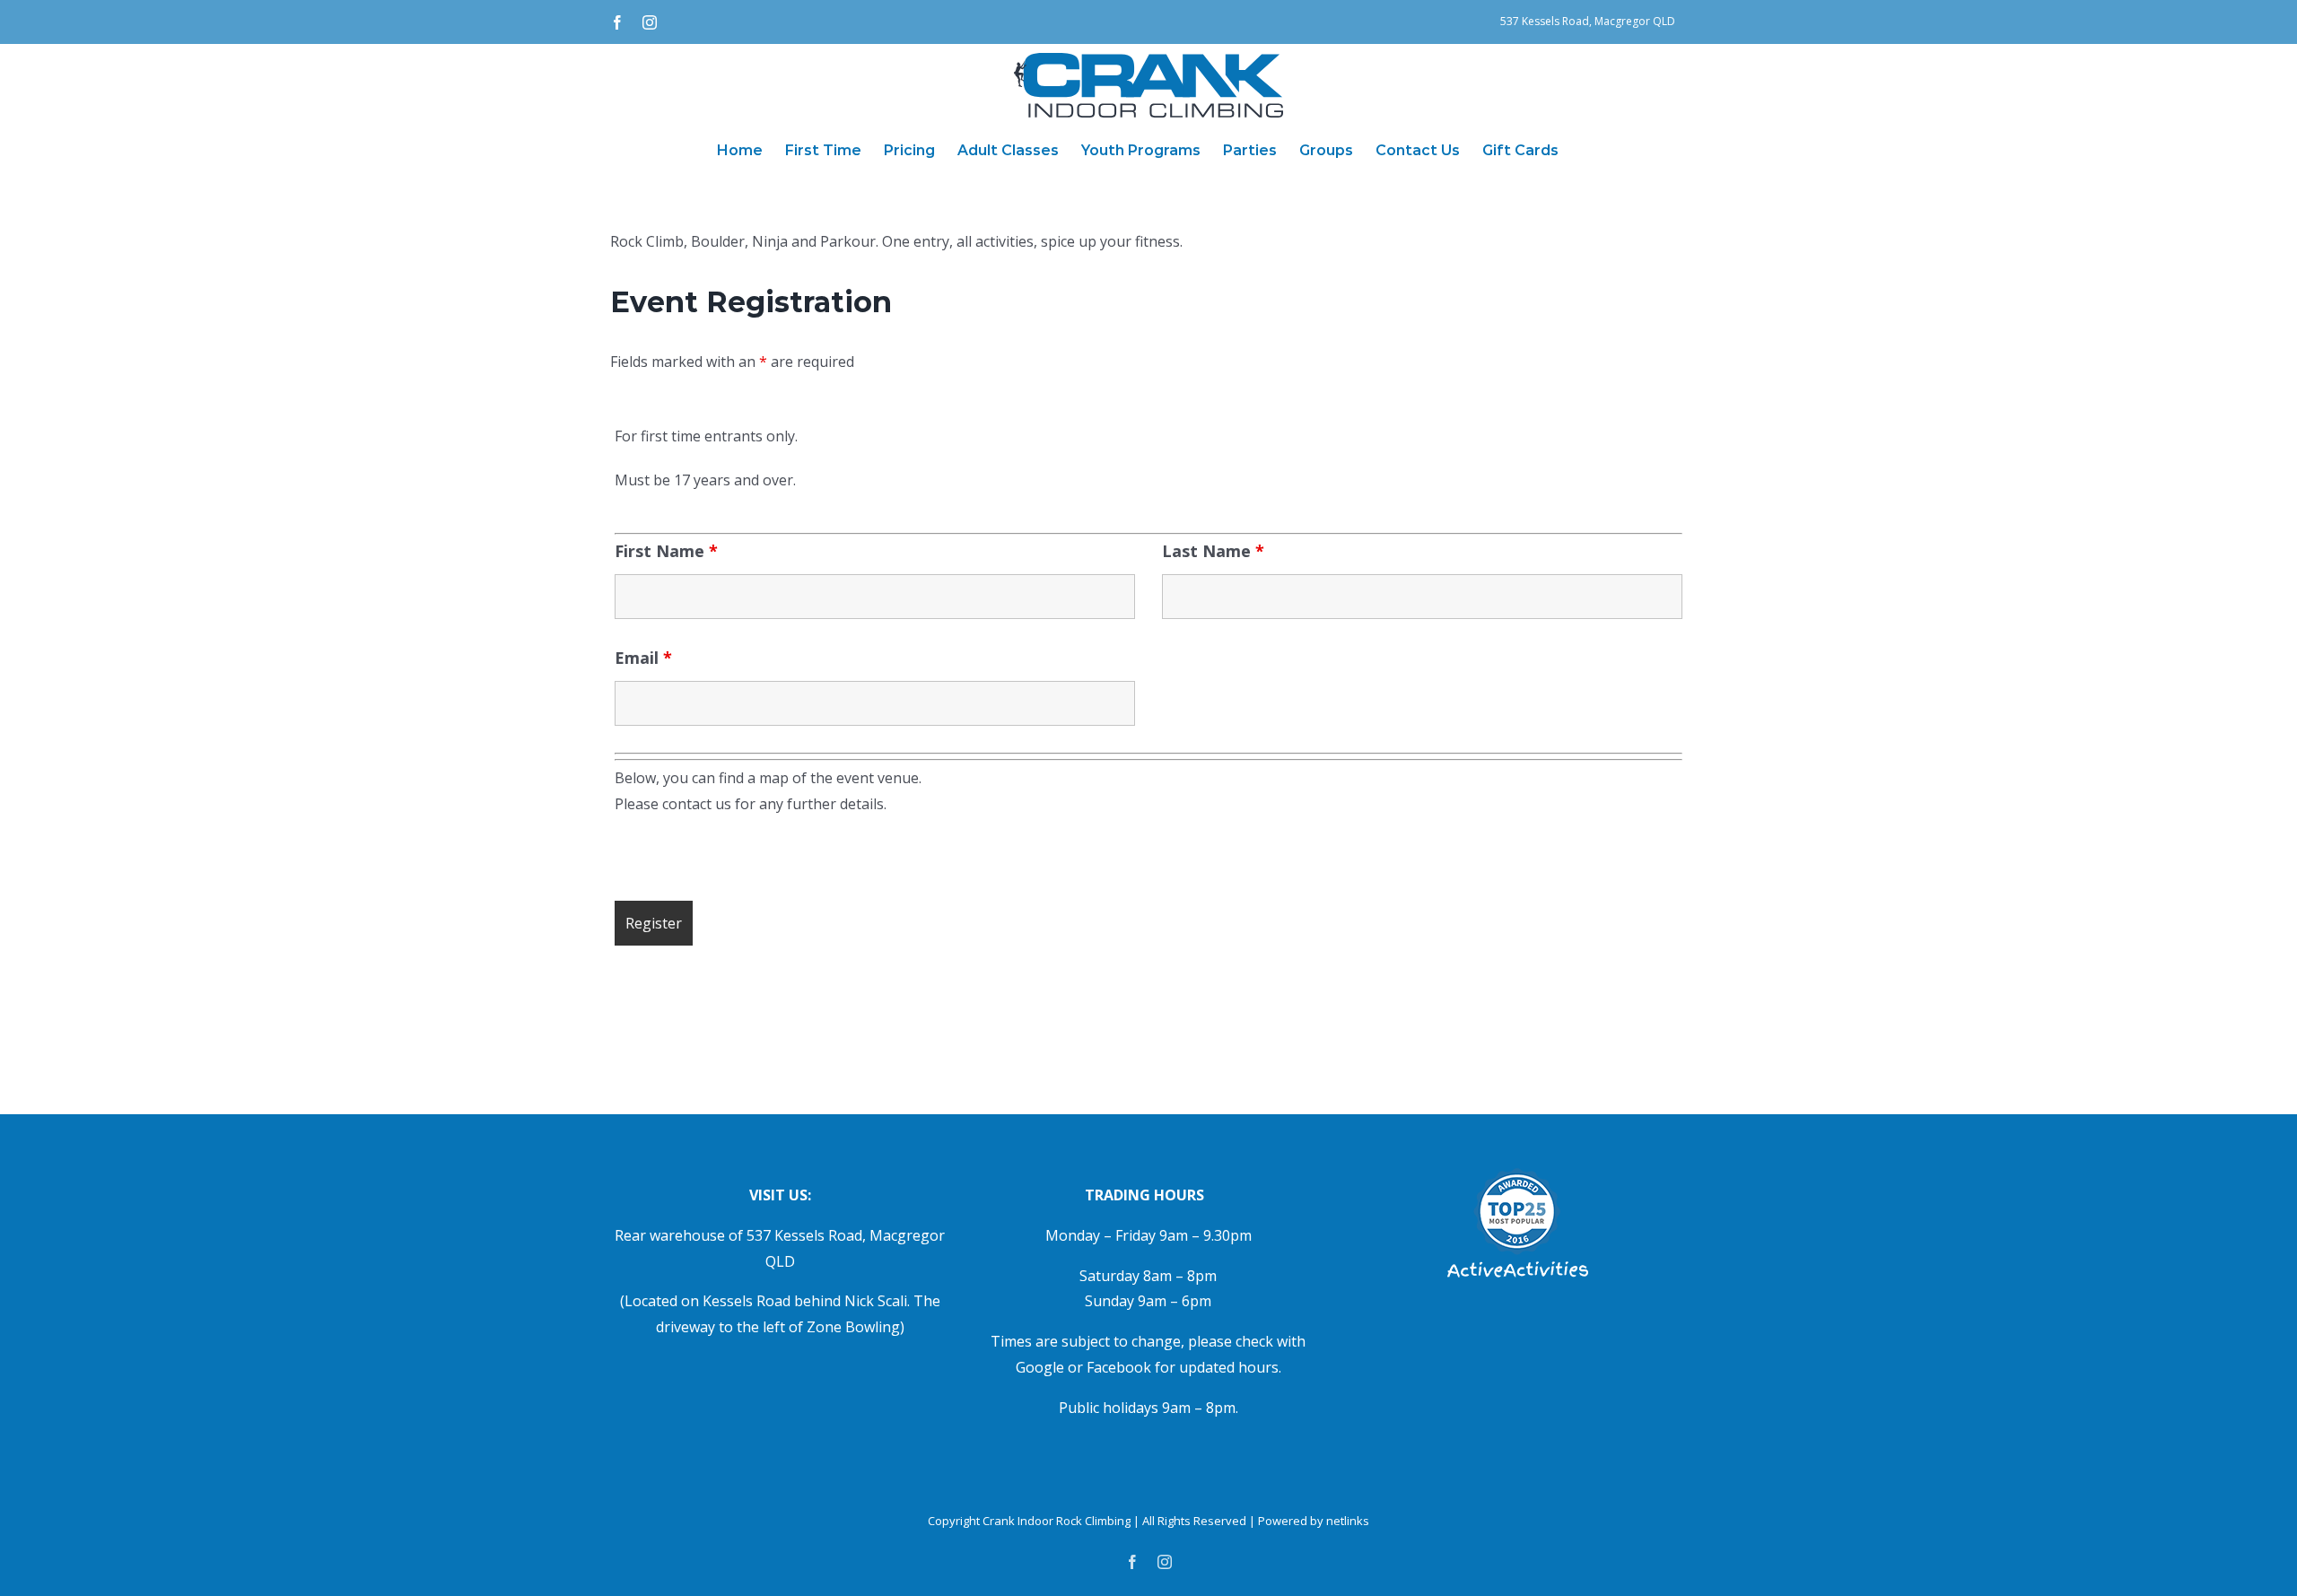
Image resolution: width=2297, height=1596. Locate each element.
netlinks (1348, 1521)
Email (643, 658)
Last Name (1213, 551)
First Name (666, 551)
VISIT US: (780, 1195)
